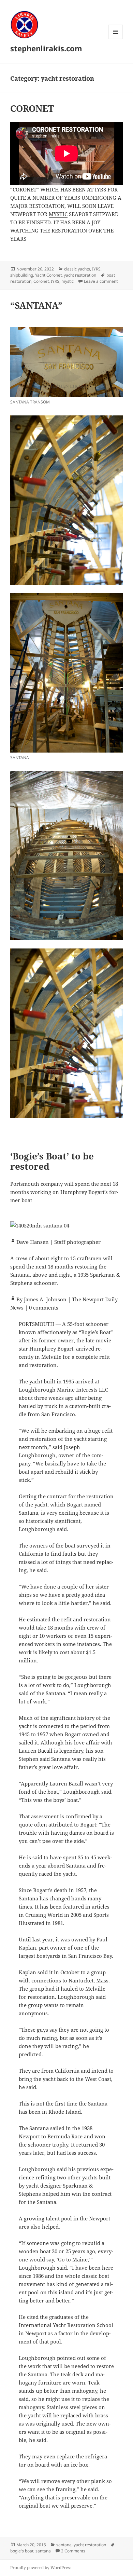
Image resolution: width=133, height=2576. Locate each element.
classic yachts (77, 269)
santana (64, 2545)
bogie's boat (22, 2551)
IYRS (100, 189)
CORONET (32, 108)
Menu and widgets (116, 39)
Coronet (41, 281)
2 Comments (73, 2551)
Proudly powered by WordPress (41, 2568)
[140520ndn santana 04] (66, 1225)
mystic (68, 281)
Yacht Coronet (48, 275)
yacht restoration (80, 275)
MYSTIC (58, 214)
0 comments (44, 1307)
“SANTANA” (36, 305)
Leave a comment (101, 281)
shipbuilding (22, 275)
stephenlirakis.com (46, 48)
